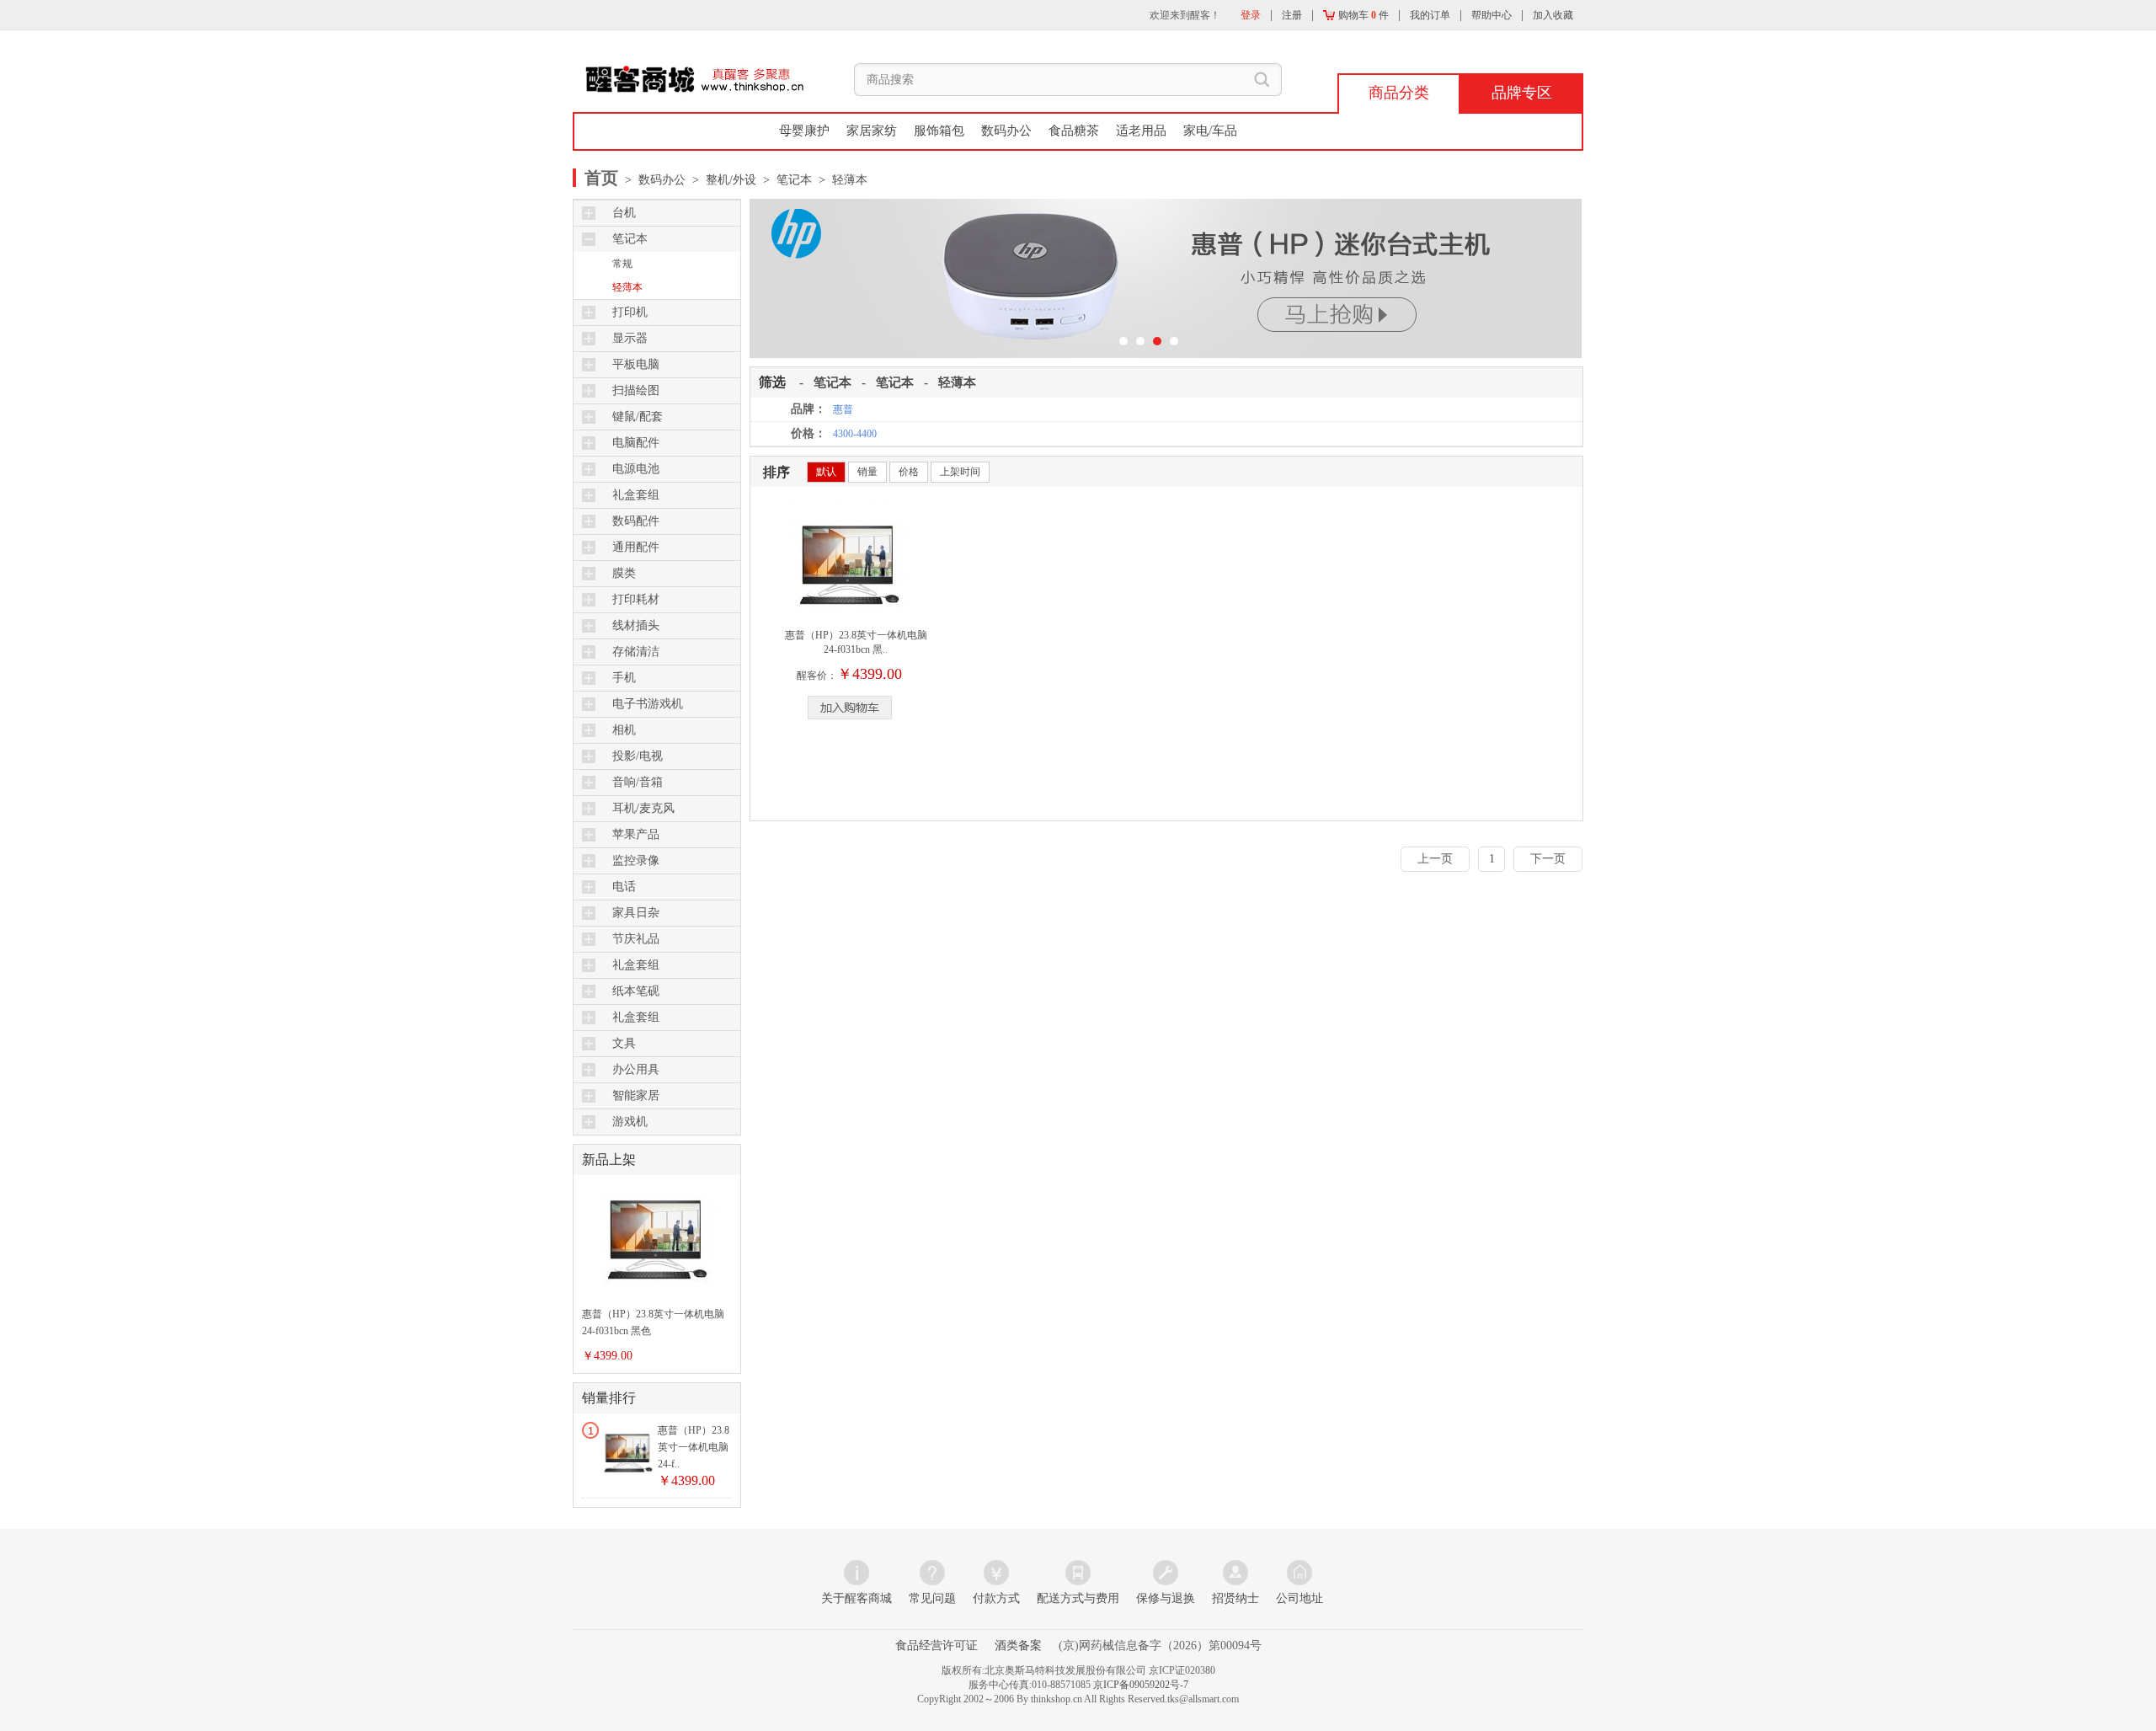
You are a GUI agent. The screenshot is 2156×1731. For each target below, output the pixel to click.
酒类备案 (1018, 1646)
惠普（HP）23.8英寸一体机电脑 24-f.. (694, 1447)
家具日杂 (636, 913)
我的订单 (1430, 15)
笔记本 (630, 239)
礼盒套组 (636, 495)
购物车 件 (1362, 15)
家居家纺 (872, 131)
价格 (909, 472)
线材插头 (636, 625)
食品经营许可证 (937, 1646)
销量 (867, 472)
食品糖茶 (1074, 131)
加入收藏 (1553, 15)
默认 (826, 472)
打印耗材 (636, 599)
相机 (624, 730)
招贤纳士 (1235, 1598)
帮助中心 (1492, 15)
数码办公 (1006, 131)
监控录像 (636, 860)
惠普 (843, 409)
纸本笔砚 (636, 991)
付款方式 (996, 1598)
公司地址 (1299, 1598)
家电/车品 (1210, 131)
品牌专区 (1522, 93)
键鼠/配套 (638, 417)
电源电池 (636, 469)
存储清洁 (636, 652)
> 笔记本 (784, 180)
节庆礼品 (636, 939)
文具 (624, 1043)
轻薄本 (627, 287)
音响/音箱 (638, 782)
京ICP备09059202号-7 (1141, 1685)
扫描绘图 (636, 390)
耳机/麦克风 (643, 808)
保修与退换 (1166, 1598)
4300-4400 (855, 434)
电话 (624, 887)
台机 (624, 213)
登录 (1251, 15)
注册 (1292, 15)
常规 (622, 264)
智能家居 (636, 1095)
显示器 (630, 338)
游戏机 (630, 1122)
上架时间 (960, 472)
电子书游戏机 (648, 704)
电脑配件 (636, 443)
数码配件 (636, 521)
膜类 (624, 573)
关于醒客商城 (857, 1598)
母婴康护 (804, 131)
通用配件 (636, 547)
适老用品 (1141, 131)
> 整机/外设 (721, 180)
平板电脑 (636, 364)
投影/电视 (638, 756)
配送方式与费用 (1078, 1598)
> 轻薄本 (840, 180)
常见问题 (932, 1598)
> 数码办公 (654, 180)
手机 (624, 678)
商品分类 (1399, 93)
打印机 (630, 312)
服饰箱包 (939, 131)
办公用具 (636, 1069)
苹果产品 (636, 834)
